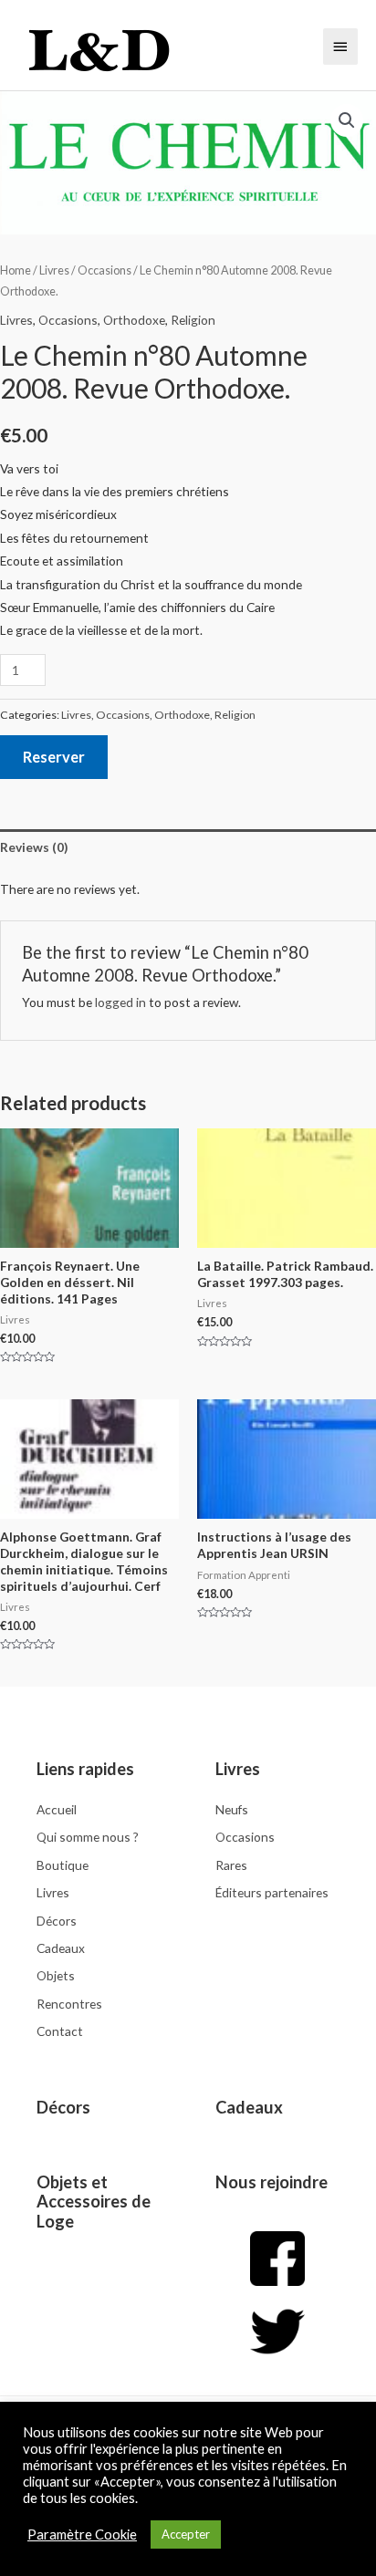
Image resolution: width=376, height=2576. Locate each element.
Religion (193, 320)
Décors (63, 2107)
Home (16, 270)
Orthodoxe (134, 320)
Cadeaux (249, 2107)
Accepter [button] (186, 2534)
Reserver (54, 757)
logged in (120, 1002)
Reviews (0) (34, 847)
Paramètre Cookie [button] (82, 2534)
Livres (54, 270)
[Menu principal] (340, 47)
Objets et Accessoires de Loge (94, 2202)
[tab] (188, 847)
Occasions (104, 270)
